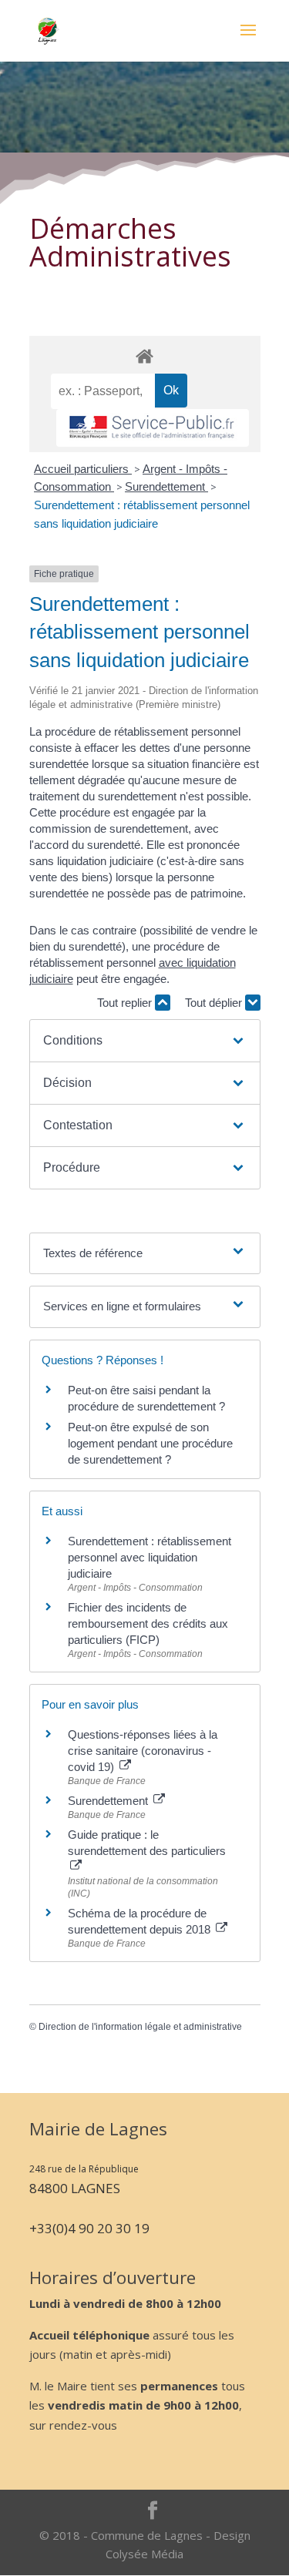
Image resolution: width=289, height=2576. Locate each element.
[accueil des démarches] (145, 356)
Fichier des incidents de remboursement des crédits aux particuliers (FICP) (148, 1623)
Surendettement (166, 486)
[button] (144, 1041)
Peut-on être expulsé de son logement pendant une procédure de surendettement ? (150, 1443)
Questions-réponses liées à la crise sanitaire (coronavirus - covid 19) (143, 1751)
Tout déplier (215, 1003)
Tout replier (126, 1003)
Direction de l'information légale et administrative (140, 2027)
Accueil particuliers (83, 469)
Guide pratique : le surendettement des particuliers (147, 1843)
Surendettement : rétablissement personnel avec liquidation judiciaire (150, 1557)
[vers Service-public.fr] (153, 428)
